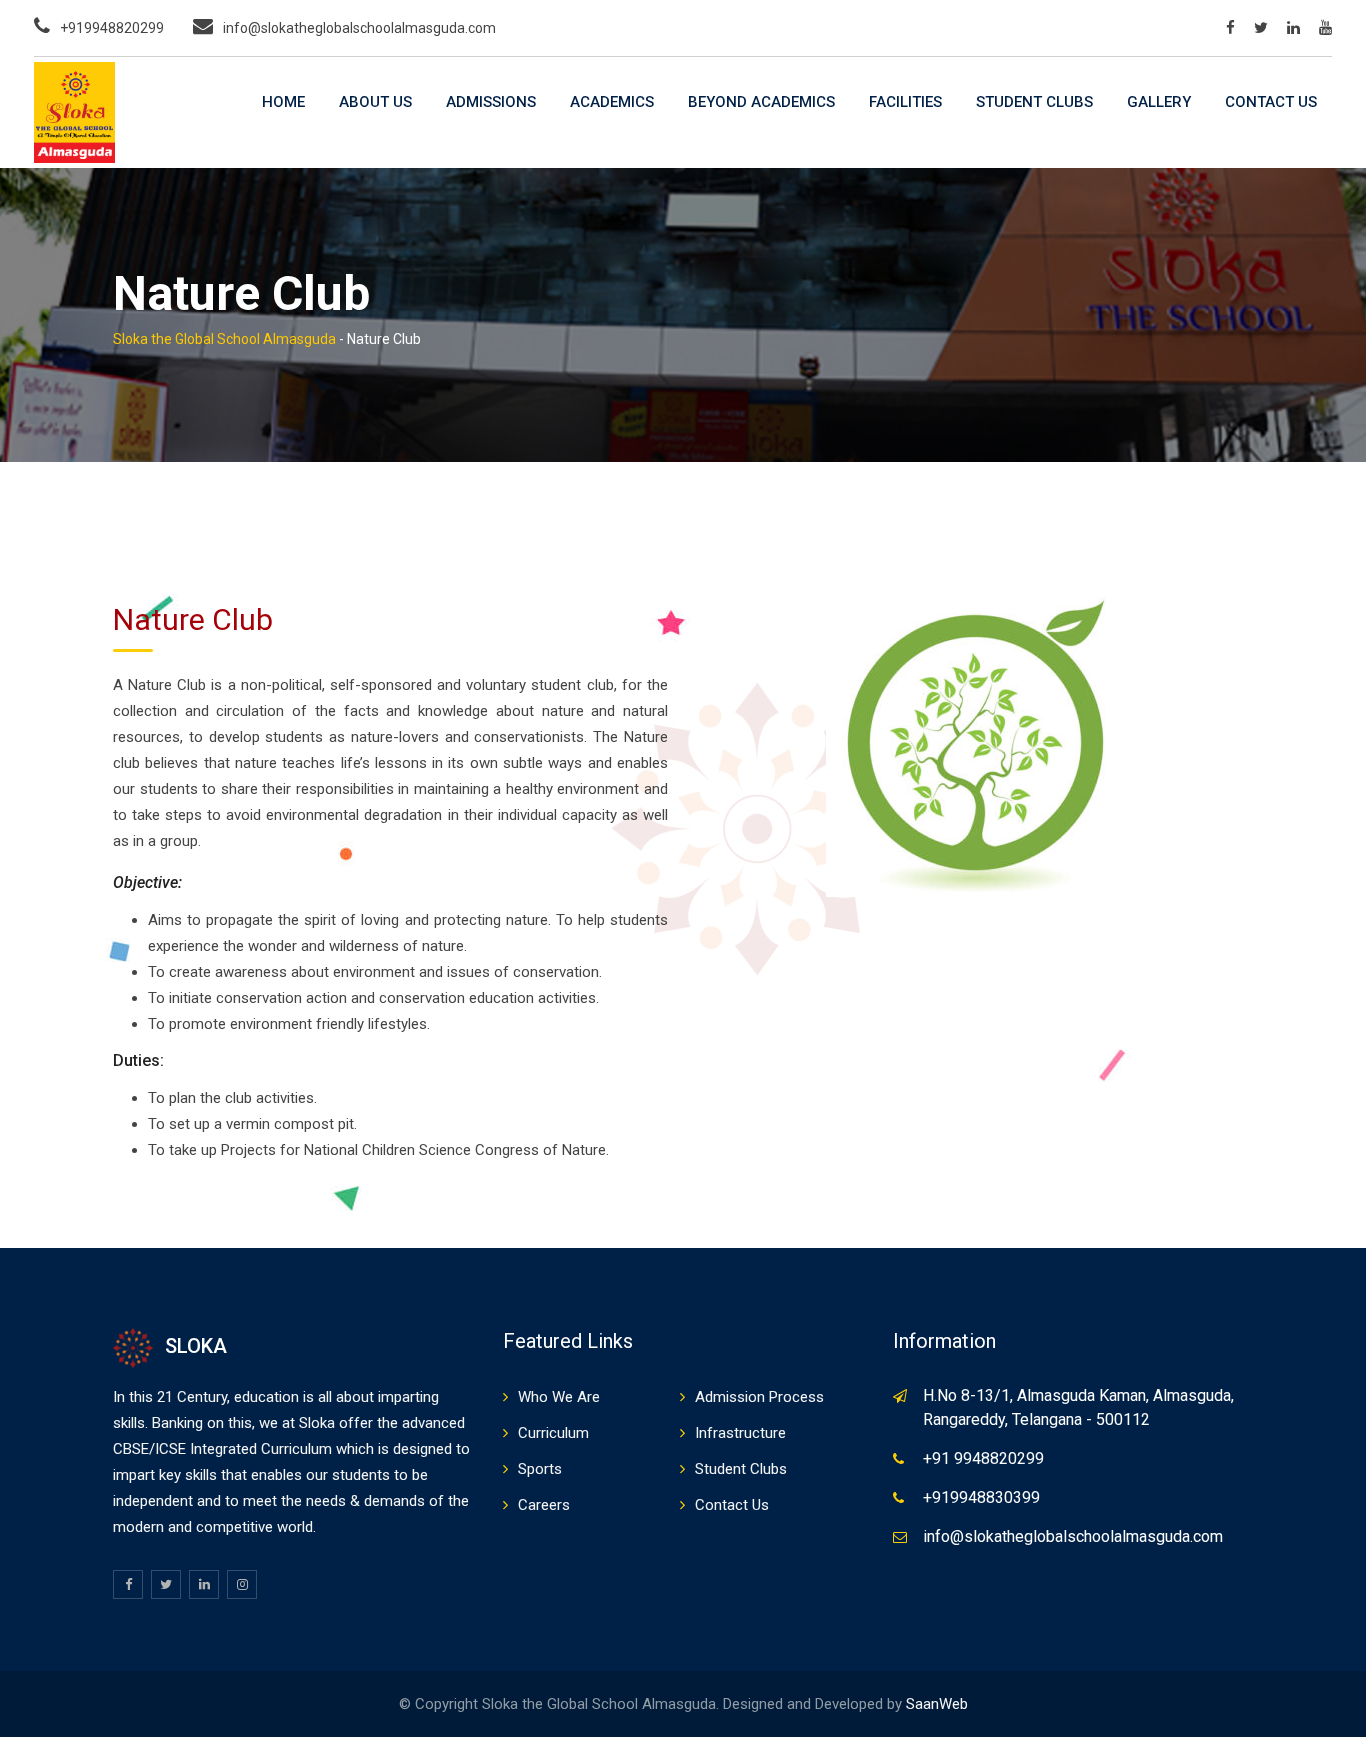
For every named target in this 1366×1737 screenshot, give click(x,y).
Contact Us (1271, 102)
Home (283, 102)
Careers (544, 1505)
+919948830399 (981, 1497)
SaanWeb (937, 1704)
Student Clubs (1034, 102)
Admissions (491, 102)
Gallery (1159, 102)
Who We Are (559, 1397)
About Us (375, 102)
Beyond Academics (761, 102)
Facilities (905, 102)
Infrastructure (740, 1433)
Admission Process (759, 1397)
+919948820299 (112, 28)
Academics (612, 102)
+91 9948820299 (983, 1458)
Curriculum (553, 1433)
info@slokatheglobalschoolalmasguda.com (359, 28)
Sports (540, 1469)
